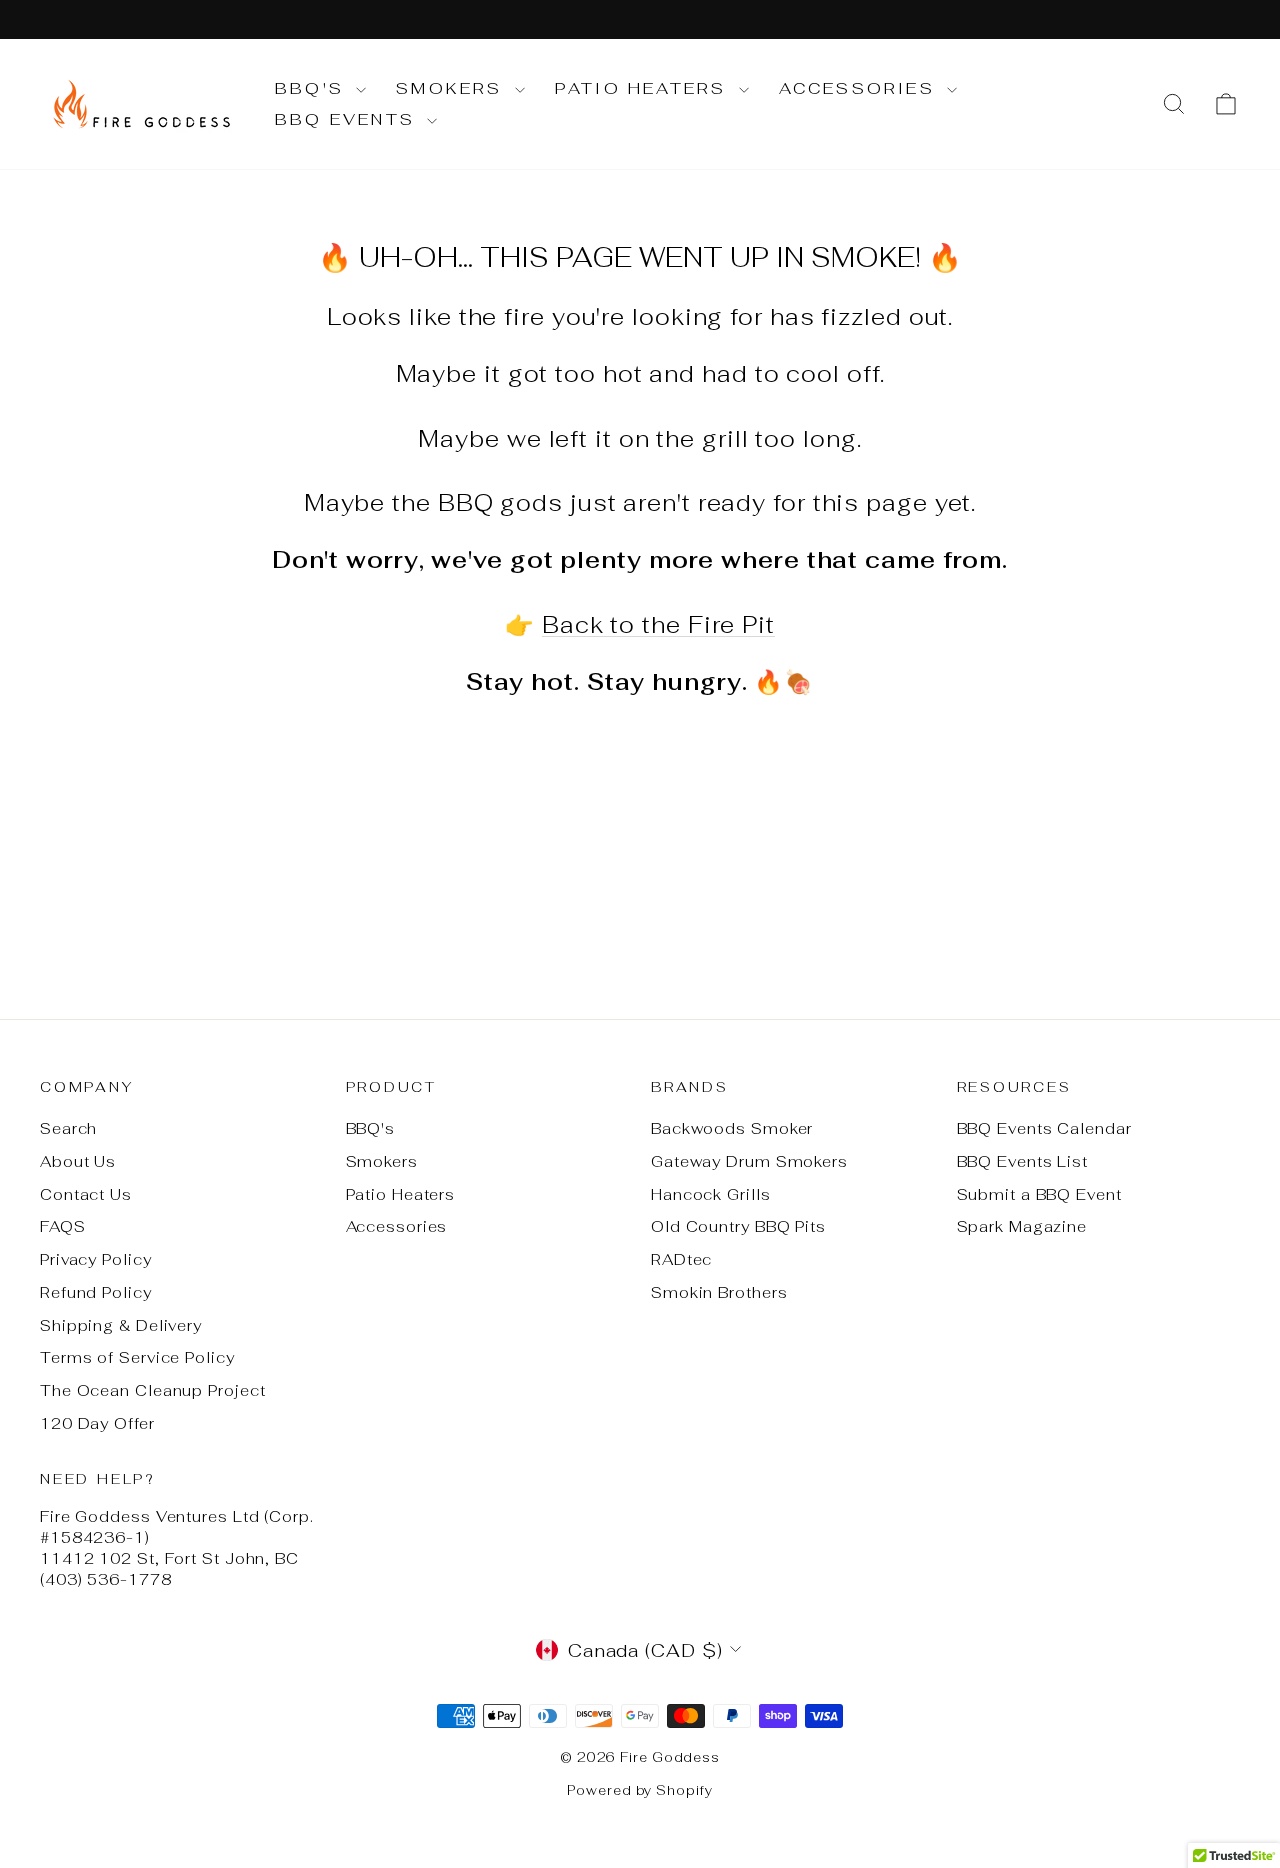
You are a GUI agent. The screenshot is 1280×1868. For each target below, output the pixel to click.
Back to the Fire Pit (658, 625)
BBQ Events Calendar (1044, 1128)
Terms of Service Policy (137, 1357)
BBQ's (313, 88)
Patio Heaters (644, 88)
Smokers (453, 88)
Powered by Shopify (639, 1790)
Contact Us (86, 1194)
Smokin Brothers (719, 1292)
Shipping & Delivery (121, 1325)
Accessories (860, 88)
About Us (78, 1161)
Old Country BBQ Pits (738, 1226)
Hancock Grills (711, 1194)
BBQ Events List (1023, 1161)
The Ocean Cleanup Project (153, 1390)
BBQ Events (348, 119)
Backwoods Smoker (732, 1128)
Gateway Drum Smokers (749, 1161)
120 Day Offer (97, 1423)
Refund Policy (96, 1292)
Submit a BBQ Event (1039, 1194)
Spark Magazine (1022, 1226)
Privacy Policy (96, 1259)
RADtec (681, 1259)
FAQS (63, 1226)
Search (68, 1128)
